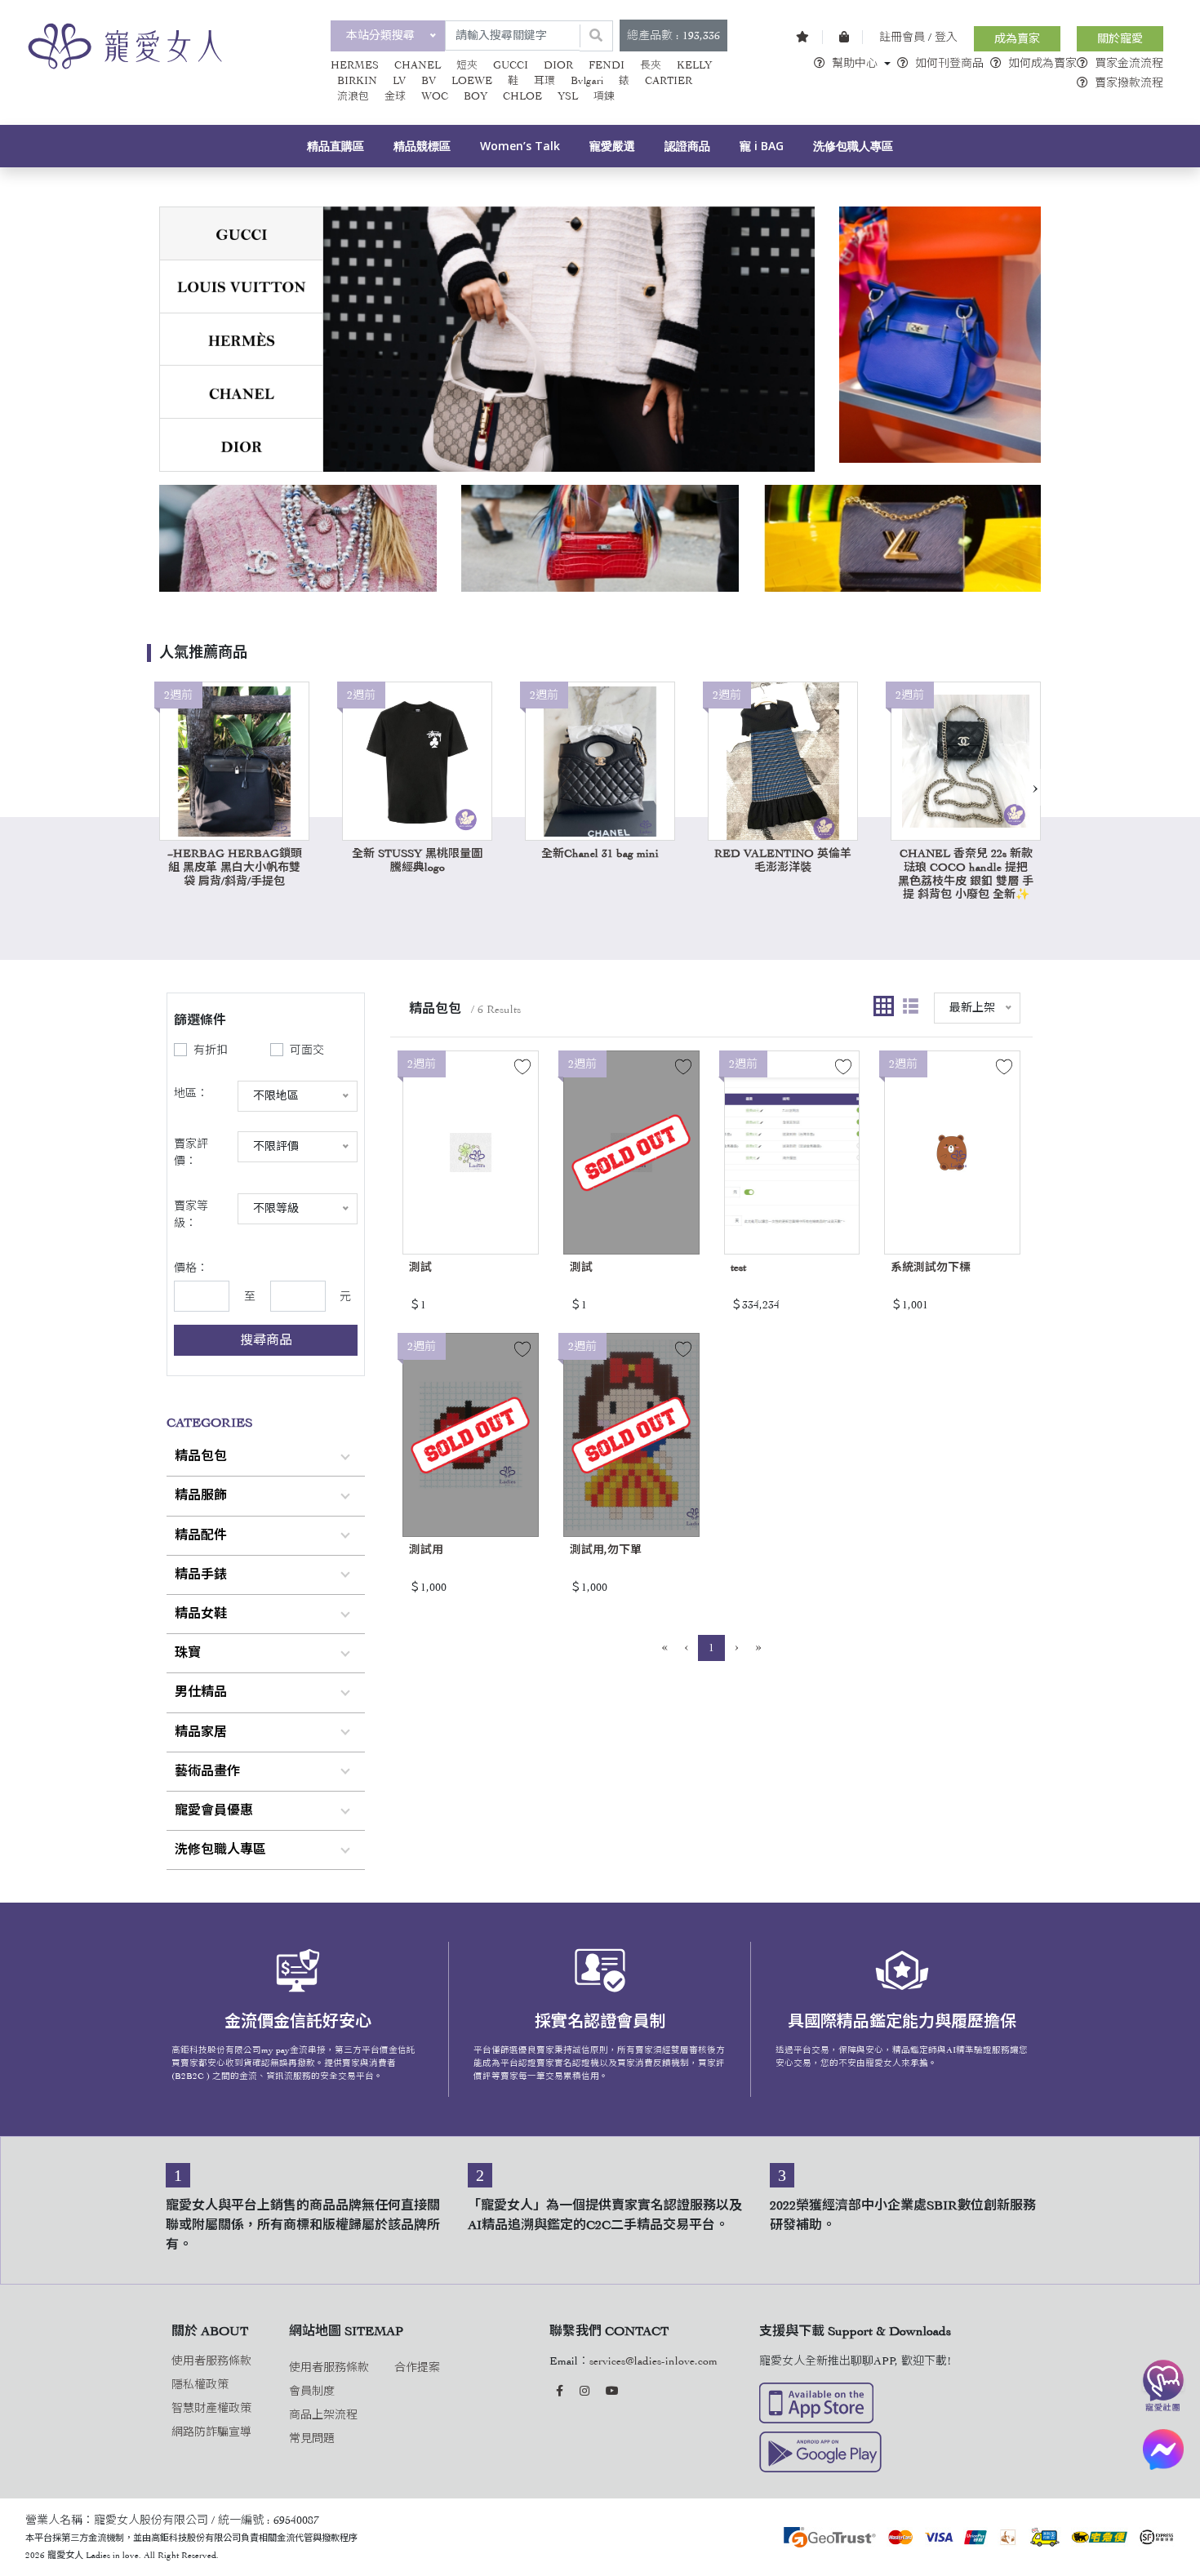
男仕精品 (201, 1692)
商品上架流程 (323, 2415)
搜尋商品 (266, 1340)
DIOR (558, 65)
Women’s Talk (520, 146)
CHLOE (522, 96)
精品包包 (201, 1456)
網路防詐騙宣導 (211, 2432)
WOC (435, 96)
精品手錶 (201, 1574)
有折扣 (211, 1050)
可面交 (307, 1050)
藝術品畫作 (207, 1771)
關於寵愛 (1120, 39)
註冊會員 (902, 37)
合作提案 (417, 2367)
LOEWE (472, 81)
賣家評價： (191, 1153)
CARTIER (669, 81)
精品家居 (201, 1732)
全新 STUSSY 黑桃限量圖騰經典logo (417, 860)
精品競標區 (422, 146)
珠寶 (188, 1653)
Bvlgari (587, 81)
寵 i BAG (762, 146)
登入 (946, 37)
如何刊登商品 (949, 63)
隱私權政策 (200, 2385)
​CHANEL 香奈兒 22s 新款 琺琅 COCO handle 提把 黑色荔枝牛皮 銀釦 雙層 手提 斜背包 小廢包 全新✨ (966, 874)
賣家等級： (191, 1215)
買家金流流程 (1129, 63)
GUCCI (511, 65)
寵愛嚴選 (612, 146)
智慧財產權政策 (211, 2408)
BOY (476, 96)
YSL (568, 96)
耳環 (544, 81)
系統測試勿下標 (931, 1267)
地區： (191, 1093)
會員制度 (312, 2391)
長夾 (651, 65)
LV (399, 81)
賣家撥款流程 (1129, 83)
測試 (420, 1267)
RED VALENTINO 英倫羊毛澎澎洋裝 (783, 860)
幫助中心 (855, 63)
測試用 (426, 1550)
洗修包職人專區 (853, 146)
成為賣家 (1017, 39)
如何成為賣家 (1042, 63)
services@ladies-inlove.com (653, 2361)
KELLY (694, 65)
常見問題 (312, 2438)
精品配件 (201, 1535)
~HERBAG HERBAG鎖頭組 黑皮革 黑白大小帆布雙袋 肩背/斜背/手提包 (235, 867)
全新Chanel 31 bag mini (600, 853)
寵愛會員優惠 (214, 1810)
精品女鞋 (201, 1614)
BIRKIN (357, 81)
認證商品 (687, 146)
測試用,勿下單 (606, 1550)
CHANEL (418, 65)
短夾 (467, 65)
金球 (395, 96)
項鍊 (604, 96)
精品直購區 (336, 146)
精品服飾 (201, 1495)
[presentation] (1035, 787)
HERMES (355, 65)
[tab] (241, 234)
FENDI (607, 65)
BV (429, 81)
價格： (191, 1268)
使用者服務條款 (211, 2361)
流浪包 (353, 96)
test (738, 1267)
